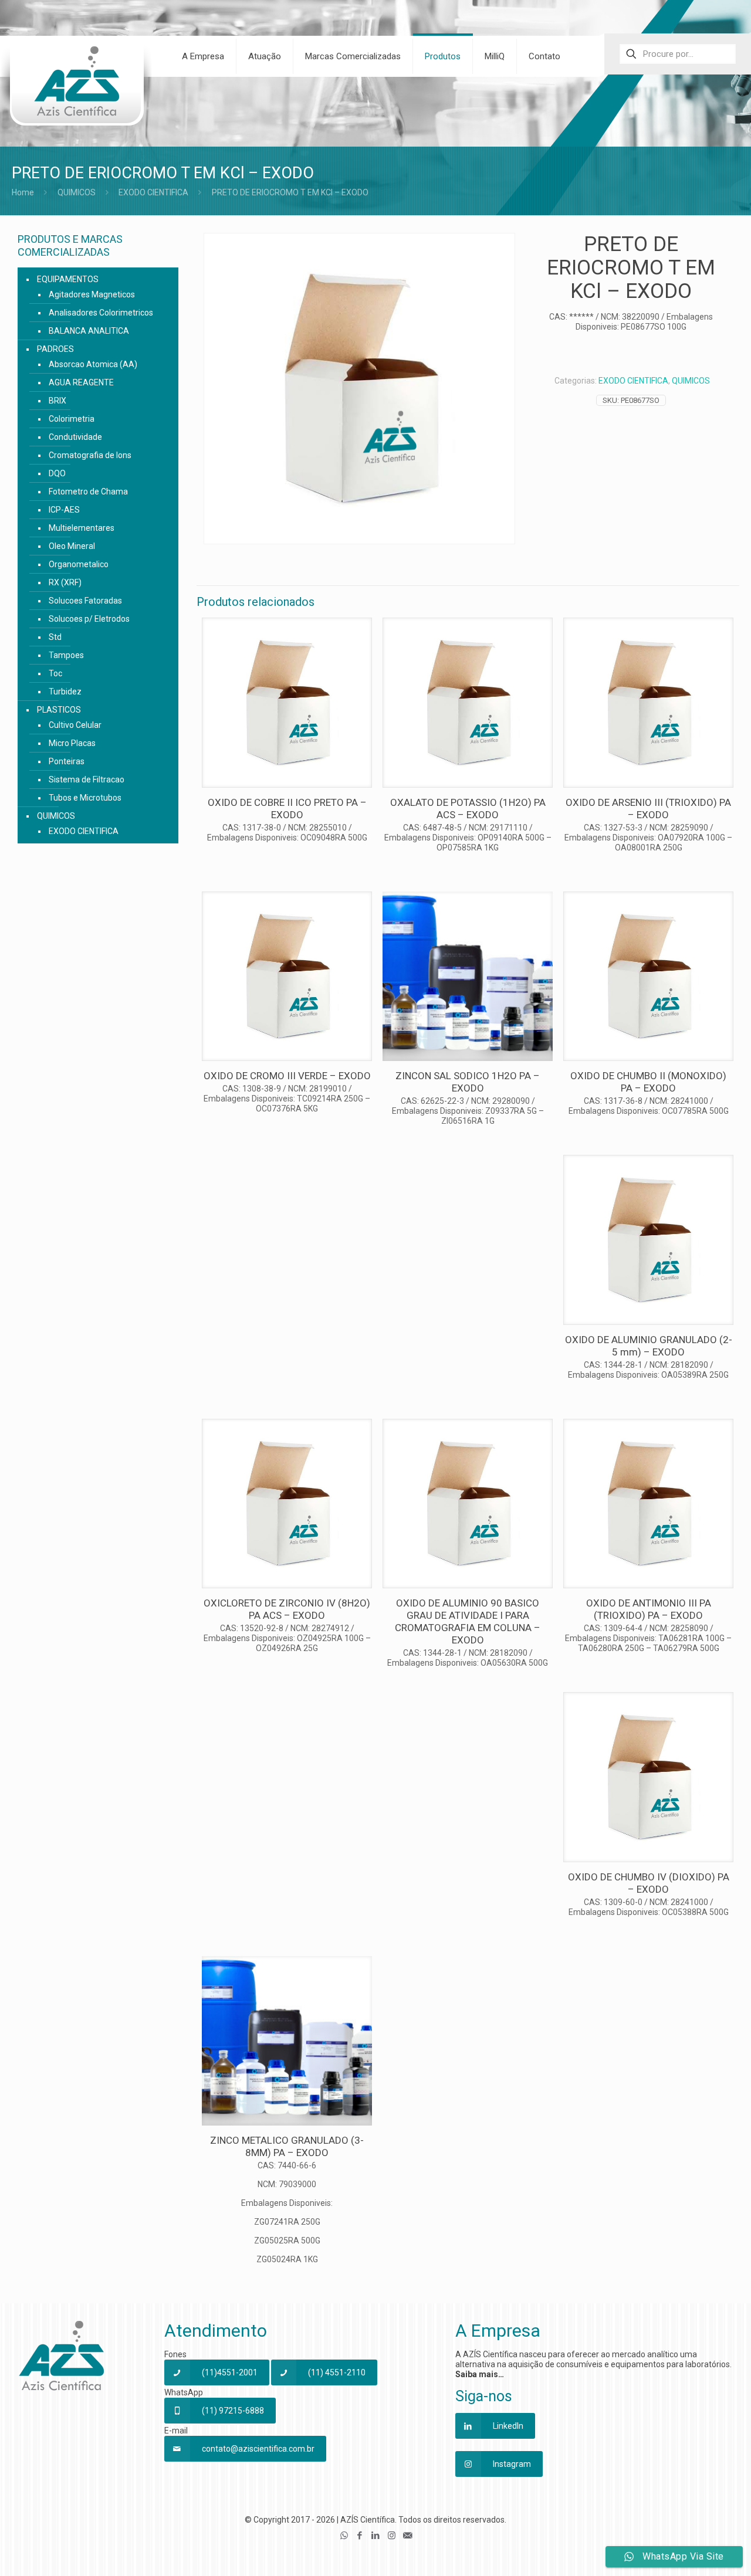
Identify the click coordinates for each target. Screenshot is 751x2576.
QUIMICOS (77, 192)
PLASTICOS (59, 710)
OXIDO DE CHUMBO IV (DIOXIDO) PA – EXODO (649, 1883)
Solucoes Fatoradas (85, 601)
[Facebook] (360, 2536)
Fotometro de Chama (88, 492)
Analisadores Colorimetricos (101, 313)
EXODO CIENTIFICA (153, 192)
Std (55, 637)
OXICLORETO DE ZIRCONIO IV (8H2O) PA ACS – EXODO (287, 1609)
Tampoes (66, 655)
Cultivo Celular (75, 725)
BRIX (57, 401)
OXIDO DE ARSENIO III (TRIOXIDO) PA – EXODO (648, 809)
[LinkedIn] (376, 2536)
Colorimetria (72, 419)
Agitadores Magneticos (92, 294)
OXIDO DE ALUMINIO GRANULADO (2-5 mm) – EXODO (649, 1346)
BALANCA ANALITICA (89, 331)
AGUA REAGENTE (81, 382)
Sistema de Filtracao (87, 779)
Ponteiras (67, 761)
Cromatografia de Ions (90, 455)
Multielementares (82, 528)
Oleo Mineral (72, 546)
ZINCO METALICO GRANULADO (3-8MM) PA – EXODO (287, 2146)
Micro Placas (72, 743)
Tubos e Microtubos (85, 798)
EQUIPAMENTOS (68, 279)
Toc (55, 673)
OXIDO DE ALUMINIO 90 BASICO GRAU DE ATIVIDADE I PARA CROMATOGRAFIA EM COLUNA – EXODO (468, 1621)
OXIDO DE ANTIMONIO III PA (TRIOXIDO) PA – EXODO (649, 1609)
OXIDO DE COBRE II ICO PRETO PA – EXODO (287, 809)
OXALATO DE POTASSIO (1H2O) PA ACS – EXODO (468, 809)
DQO (57, 473)
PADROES (55, 349)
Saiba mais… (480, 2374)
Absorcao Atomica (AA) (93, 364)
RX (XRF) (65, 582)
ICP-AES (64, 510)
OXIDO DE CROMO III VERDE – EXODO (287, 1076)
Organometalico (79, 564)
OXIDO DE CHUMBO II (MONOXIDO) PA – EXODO (648, 1082)
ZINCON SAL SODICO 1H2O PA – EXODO (468, 1082)
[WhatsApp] (344, 2536)
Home (23, 192)
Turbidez (65, 692)
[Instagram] (392, 2536)
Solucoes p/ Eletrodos (89, 619)
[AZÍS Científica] (76, 89)
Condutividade (75, 437)
